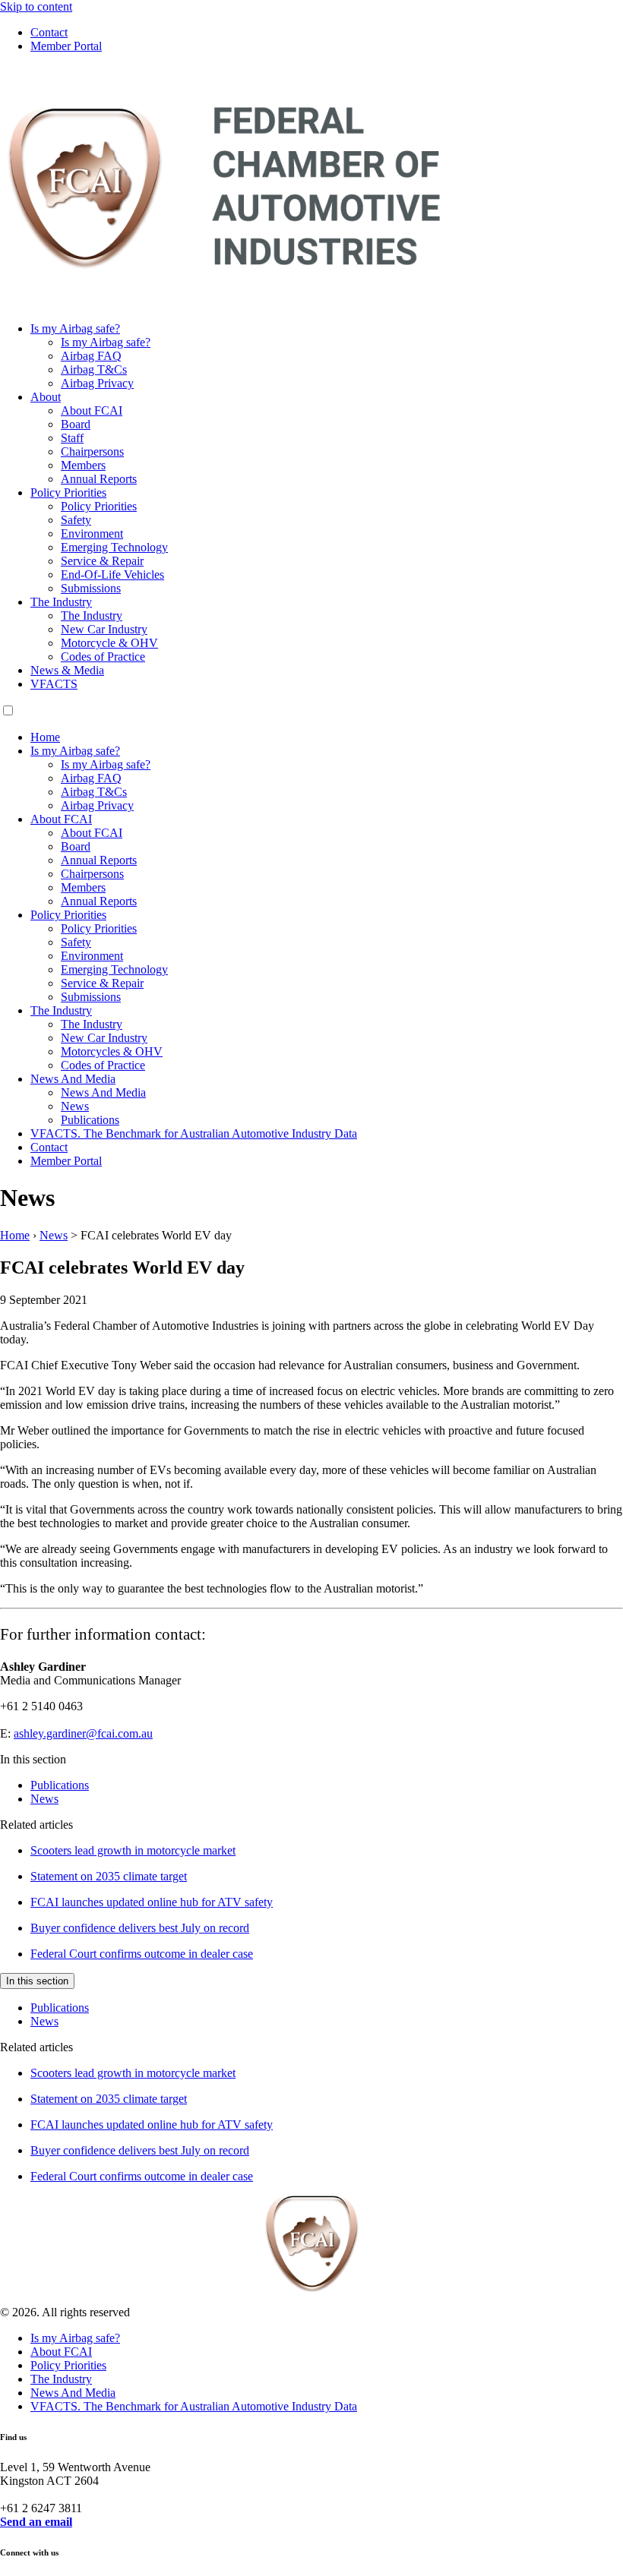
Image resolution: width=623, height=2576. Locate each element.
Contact (49, 32)
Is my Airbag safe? (75, 328)
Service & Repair (102, 561)
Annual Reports (99, 479)
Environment (92, 534)
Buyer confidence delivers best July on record (140, 1928)
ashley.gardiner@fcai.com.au (83, 1733)
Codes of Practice (103, 657)
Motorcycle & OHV (109, 643)
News (75, 1106)
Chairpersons (92, 451)
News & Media (67, 670)
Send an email (36, 2522)
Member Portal (66, 46)
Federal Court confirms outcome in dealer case (142, 1954)
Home (45, 737)
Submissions (91, 588)
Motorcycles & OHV (112, 1051)
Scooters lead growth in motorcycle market (133, 1850)
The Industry (61, 602)
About (46, 397)
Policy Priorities (68, 492)
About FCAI (92, 410)
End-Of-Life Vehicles (112, 575)
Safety (76, 520)
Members (83, 465)
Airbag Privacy (97, 383)
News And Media (73, 1079)
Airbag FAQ (91, 356)
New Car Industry (104, 629)
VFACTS (54, 684)
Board (76, 424)
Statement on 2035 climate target (109, 1876)
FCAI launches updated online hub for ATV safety (152, 1902)
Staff (72, 438)
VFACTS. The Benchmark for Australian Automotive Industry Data (194, 1133)
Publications (90, 1120)
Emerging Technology (114, 547)
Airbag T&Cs (94, 369)
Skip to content (36, 6)
